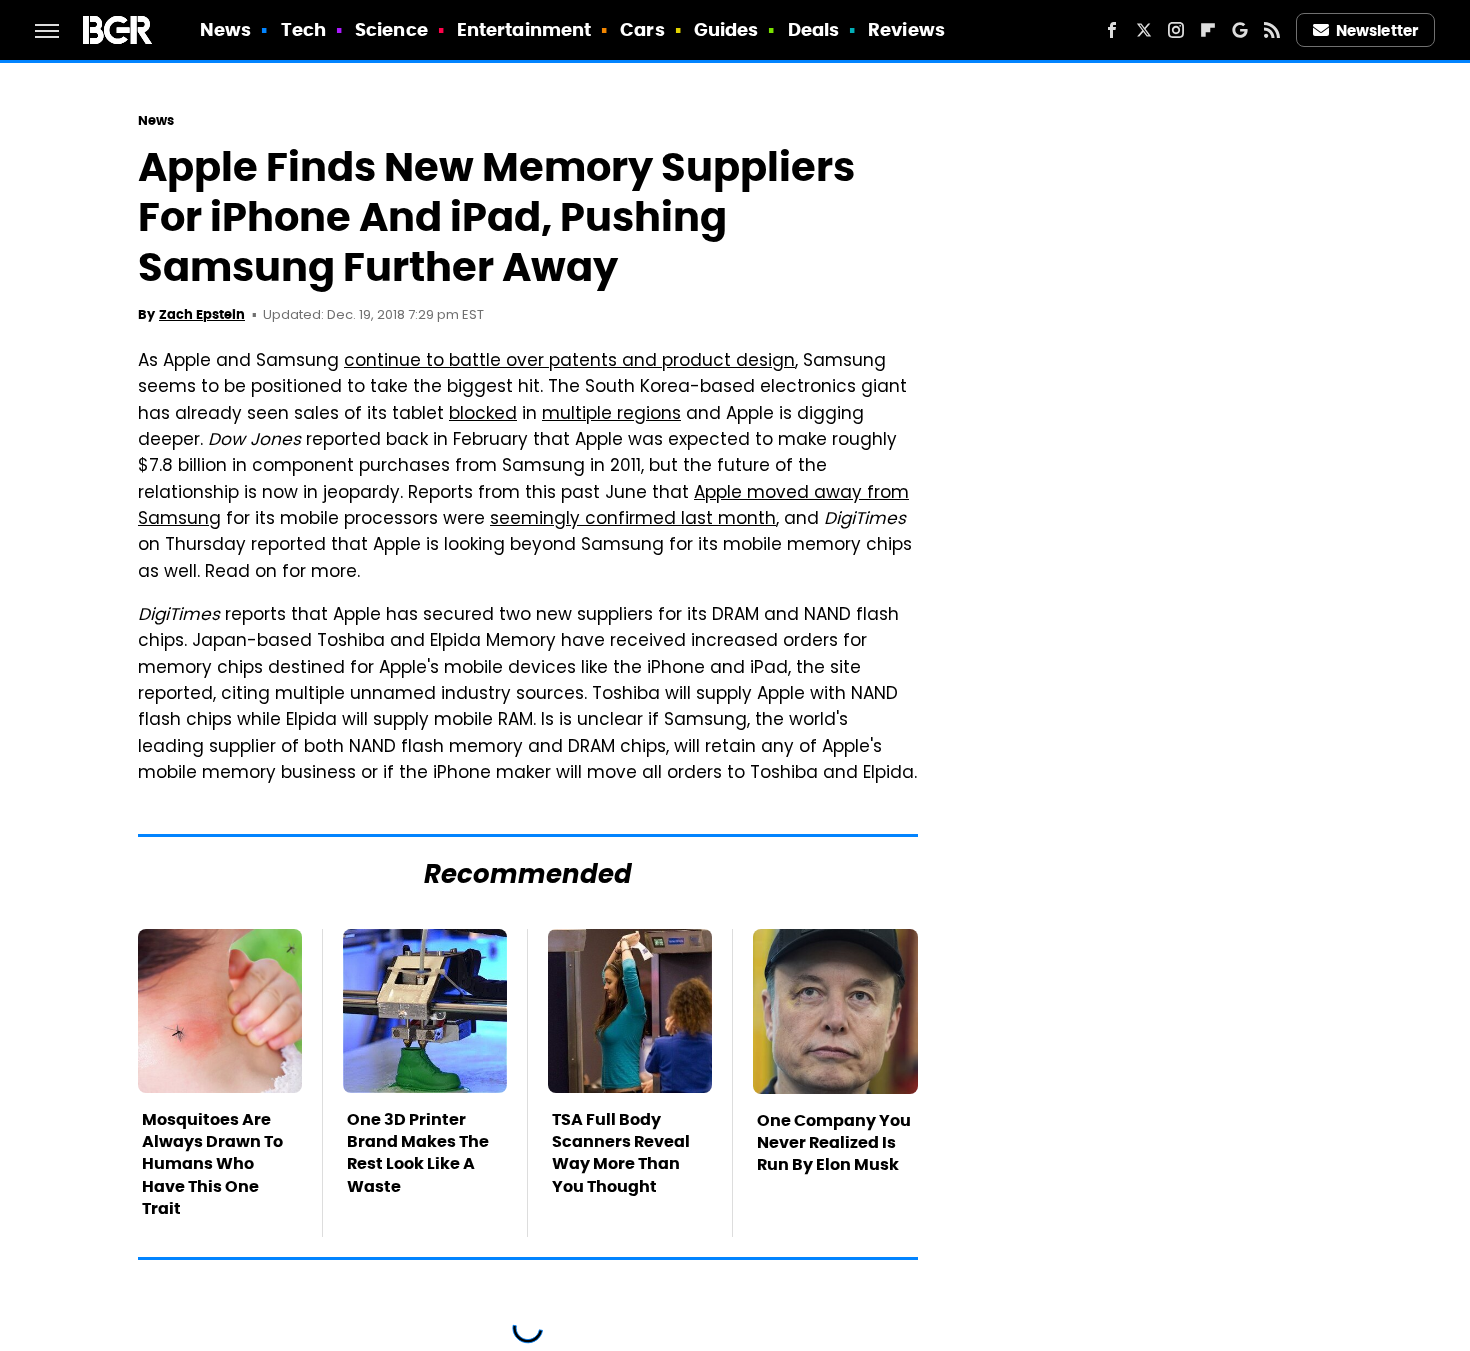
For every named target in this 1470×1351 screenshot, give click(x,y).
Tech (303, 29)
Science (391, 29)
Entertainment (524, 29)
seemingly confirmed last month (633, 520)
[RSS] (1272, 30)
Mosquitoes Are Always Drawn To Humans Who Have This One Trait (212, 1164)
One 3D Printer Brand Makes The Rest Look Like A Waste (418, 1153)
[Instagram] (1176, 30)
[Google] (1240, 30)
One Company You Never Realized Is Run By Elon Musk (834, 1143)
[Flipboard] (1208, 30)
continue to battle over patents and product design (569, 362)
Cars (642, 29)
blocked (483, 415)
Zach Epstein (202, 314)
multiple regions (611, 415)
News (225, 29)
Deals (814, 29)
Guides (726, 29)
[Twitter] (1144, 30)
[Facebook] (1112, 30)
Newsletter (1377, 30)
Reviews (906, 29)
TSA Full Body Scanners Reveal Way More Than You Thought (621, 1153)
